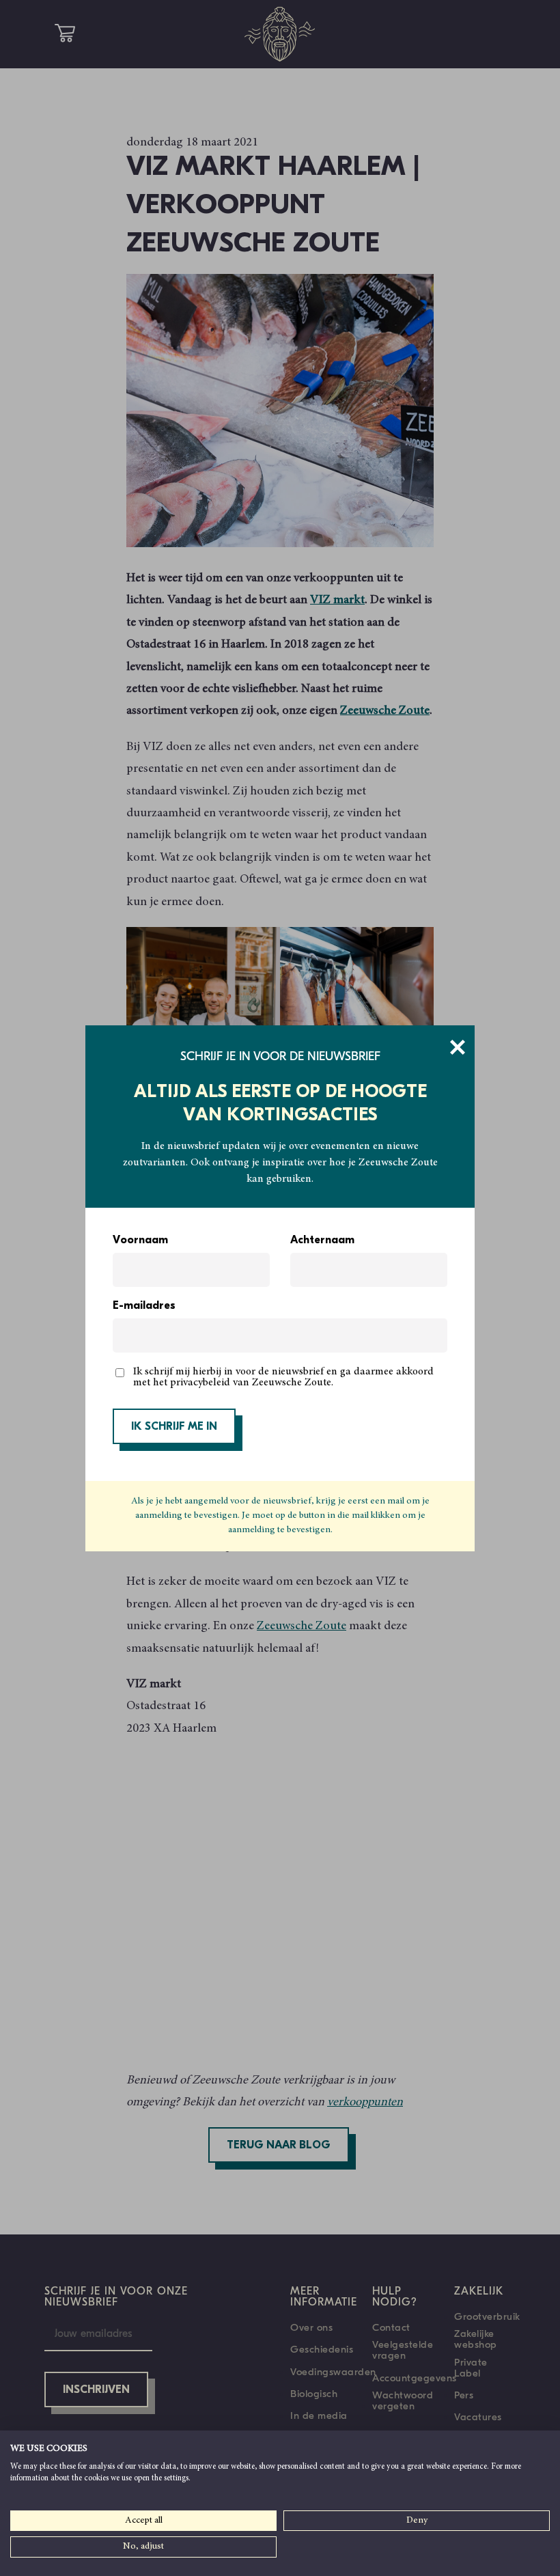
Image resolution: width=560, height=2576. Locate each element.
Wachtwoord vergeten (403, 2400)
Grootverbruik (487, 2316)
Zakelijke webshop (476, 2339)
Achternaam (322, 1241)
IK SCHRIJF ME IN (174, 1427)
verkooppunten (365, 2103)
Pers (464, 2395)
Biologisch (314, 2394)
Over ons (311, 2327)
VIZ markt (337, 600)
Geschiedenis (322, 2349)
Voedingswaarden (333, 2372)
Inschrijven (96, 2390)
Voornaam (140, 1241)
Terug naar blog (279, 2146)
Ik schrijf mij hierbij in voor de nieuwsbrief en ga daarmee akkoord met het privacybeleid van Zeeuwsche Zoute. (283, 1377)
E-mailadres (144, 1306)
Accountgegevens (415, 2378)
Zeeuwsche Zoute (385, 711)
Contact (391, 2327)
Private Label (471, 2368)
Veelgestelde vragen (403, 2350)
